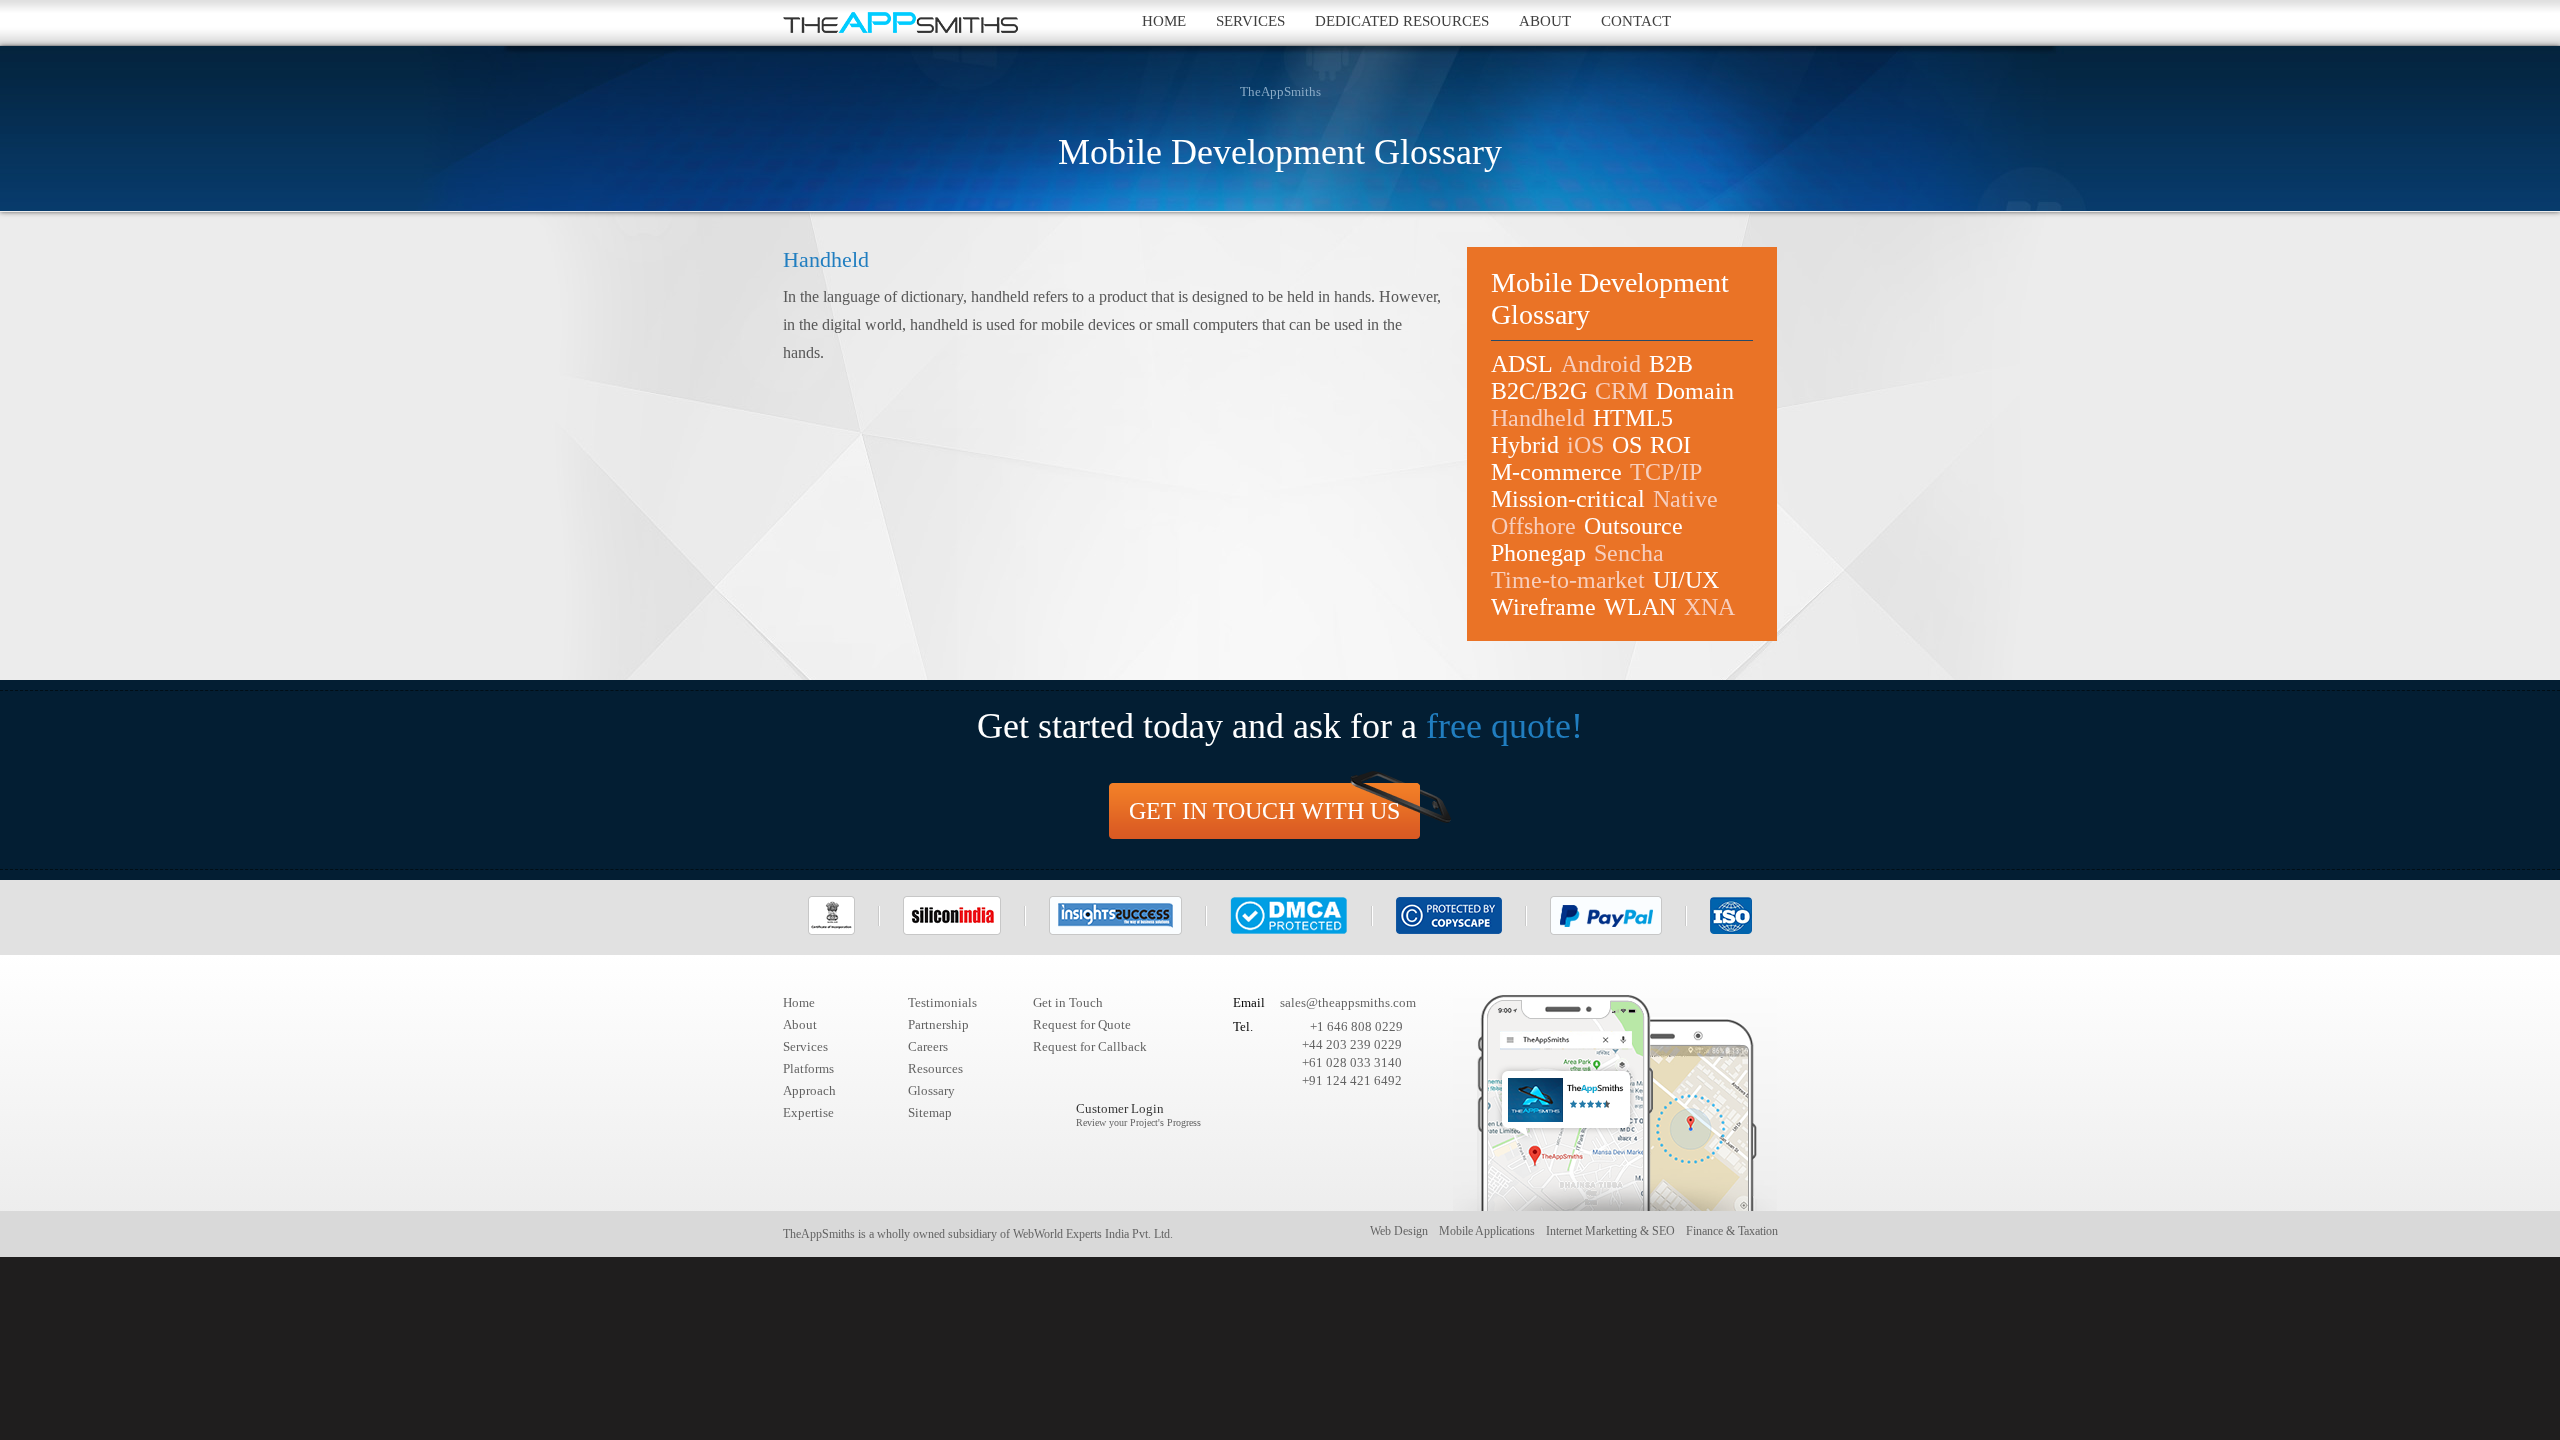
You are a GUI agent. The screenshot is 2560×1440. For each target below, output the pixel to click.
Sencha (1629, 553)
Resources (935, 1068)
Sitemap (930, 1112)
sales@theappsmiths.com (1348, 1002)
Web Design (1399, 1231)
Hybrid (1525, 445)
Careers (928, 1046)
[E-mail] (1754, 22)
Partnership (938, 1024)
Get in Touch (1068, 1002)
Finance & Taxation (1732, 1231)
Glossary (931, 1090)
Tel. (1243, 1026)
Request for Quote (1082, 1024)
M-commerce (1556, 472)
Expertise (808, 1112)
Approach (809, 1090)
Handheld (1538, 418)
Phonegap (1538, 553)
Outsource (1633, 526)
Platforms (808, 1068)
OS (1627, 445)
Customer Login (1138, 1114)
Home (1164, 21)
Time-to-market (1568, 580)
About (1545, 21)
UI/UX (1686, 580)
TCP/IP (1666, 472)
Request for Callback (1090, 1046)
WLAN (1640, 607)
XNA (1709, 607)
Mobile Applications (1487, 1231)
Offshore (1533, 526)
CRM (1621, 391)
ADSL (1522, 364)
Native (1685, 499)
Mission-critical (1568, 499)
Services (1250, 21)
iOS (1585, 445)
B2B (1671, 364)
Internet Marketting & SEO (1610, 1231)
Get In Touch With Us (1264, 811)
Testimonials (942, 1002)
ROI (1670, 445)
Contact (1636, 21)
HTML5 (1633, 418)
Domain (1695, 391)
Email (1249, 1002)
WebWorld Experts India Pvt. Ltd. (1093, 1234)
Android (1601, 364)
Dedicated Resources (1402, 21)
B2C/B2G (1539, 391)
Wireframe (1543, 607)
